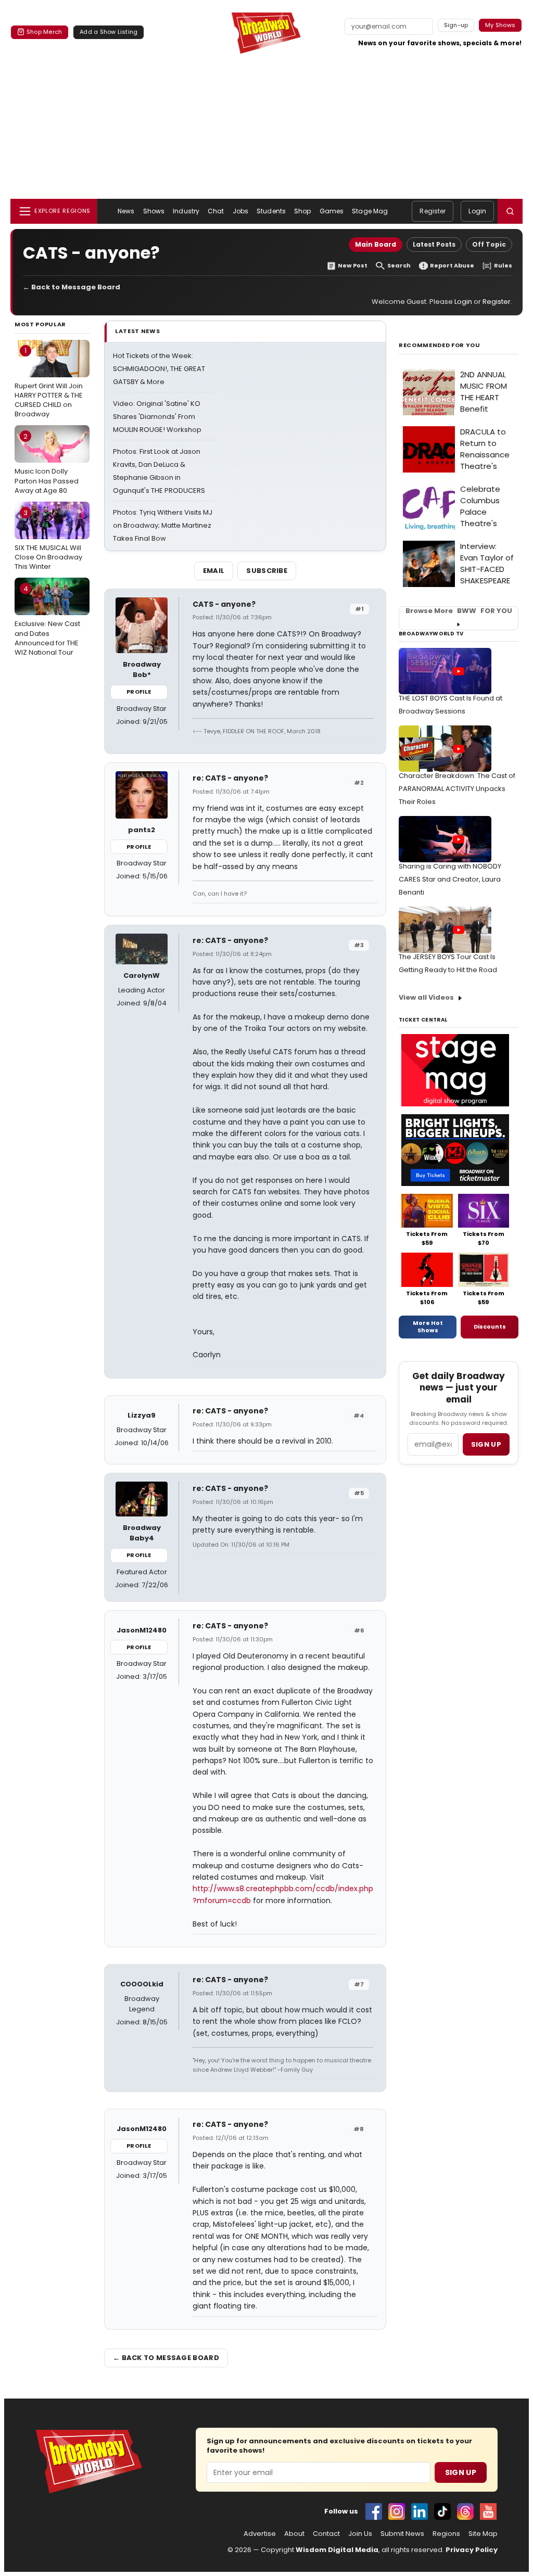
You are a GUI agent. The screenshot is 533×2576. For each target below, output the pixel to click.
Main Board (376, 244)
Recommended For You (440, 345)
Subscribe (267, 571)
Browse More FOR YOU (459, 611)
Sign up (486, 1444)
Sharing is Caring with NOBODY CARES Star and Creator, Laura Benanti (450, 879)
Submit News (402, 2534)
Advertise (260, 2534)
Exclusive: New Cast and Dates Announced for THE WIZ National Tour (47, 621)
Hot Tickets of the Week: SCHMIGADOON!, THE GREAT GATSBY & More (159, 369)
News (126, 211)
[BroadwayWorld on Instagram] (397, 2511)
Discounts (490, 1327)
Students (271, 211)
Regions (446, 2534)
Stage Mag (370, 211)
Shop (302, 211)
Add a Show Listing (109, 32)
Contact (326, 2534)
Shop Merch (44, 32)
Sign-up (456, 25)
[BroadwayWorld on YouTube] (488, 2511)
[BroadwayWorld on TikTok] (442, 2511)
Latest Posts (434, 244)
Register (433, 211)
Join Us (360, 2534)
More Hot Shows (428, 1327)
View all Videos (426, 997)
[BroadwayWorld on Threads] (465, 2511)
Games (332, 211)
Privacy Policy (472, 2550)
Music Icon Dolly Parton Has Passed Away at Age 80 (47, 463)
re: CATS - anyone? (230, 778)
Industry (186, 211)
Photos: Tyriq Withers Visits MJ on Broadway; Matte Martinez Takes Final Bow (163, 525)
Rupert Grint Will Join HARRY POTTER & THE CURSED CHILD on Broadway (49, 382)
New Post (353, 266)
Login (477, 211)
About (294, 2534)
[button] (510, 211)
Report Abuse (452, 266)
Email (214, 571)
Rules (503, 266)
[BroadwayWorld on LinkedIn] (420, 2511)
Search (399, 266)
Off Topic (489, 244)
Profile (139, 692)
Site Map (483, 2534)
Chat (216, 211)
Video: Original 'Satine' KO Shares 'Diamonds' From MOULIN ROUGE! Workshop (157, 417)
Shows (154, 211)
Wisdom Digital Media (337, 2550)
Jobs (240, 211)
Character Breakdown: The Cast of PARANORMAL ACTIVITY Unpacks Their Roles (457, 789)
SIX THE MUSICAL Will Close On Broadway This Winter (48, 540)
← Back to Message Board (72, 287)
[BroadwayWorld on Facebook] (374, 2511)
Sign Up (461, 2472)
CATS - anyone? (224, 604)
